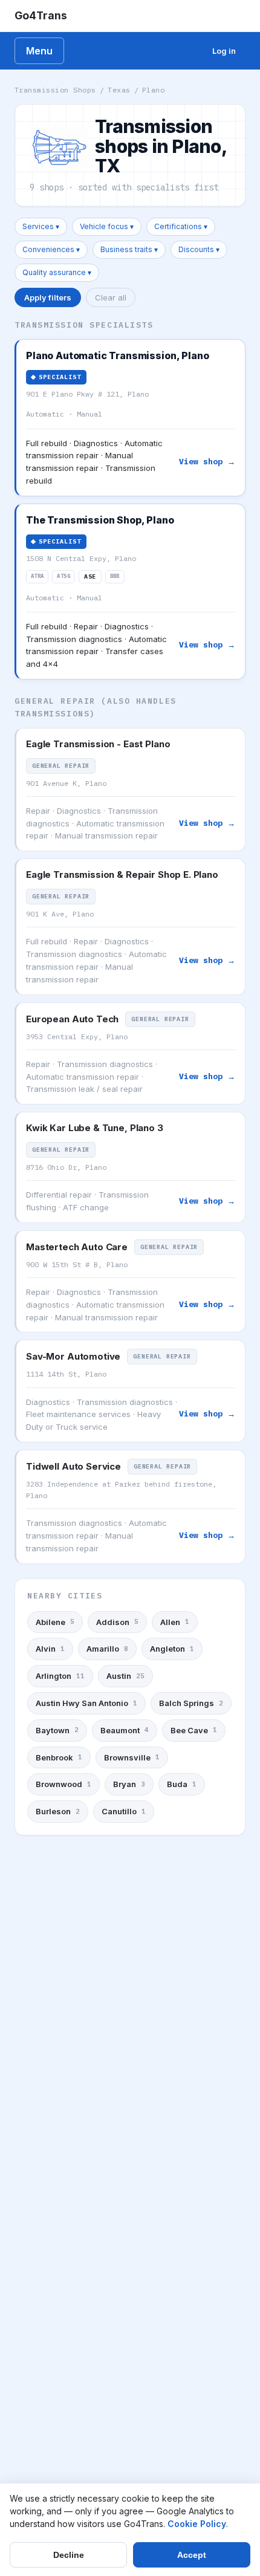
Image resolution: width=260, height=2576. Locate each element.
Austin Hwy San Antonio (86, 1703)
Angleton (172, 1649)
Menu (39, 51)
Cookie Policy (197, 2524)
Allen (175, 1622)
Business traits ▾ (129, 249)
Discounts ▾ (199, 249)
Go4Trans (41, 15)
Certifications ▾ (181, 226)
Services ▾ (41, 226)
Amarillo (107, 1649)
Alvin (50, 1649)
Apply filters (48, 297)
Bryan (129, 1784)
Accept (192, 2555)
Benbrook (59, 1757)
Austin (125, 1676)
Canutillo (124, 1811)
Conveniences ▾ (51, 249)
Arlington (60, 1676)
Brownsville (132, 1757)
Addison (117, 1622)
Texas (119, 90)
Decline (69, 2555)
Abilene (55, 1622)
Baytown (57, 1730)
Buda (182, 1784)
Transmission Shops (55, 90)
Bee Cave (194, 1730)
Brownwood (63, 1784)
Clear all (111, 297)
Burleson (58, 1811)
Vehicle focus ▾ (107, 226)
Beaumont (125, 1730)
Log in (224, 51)
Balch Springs (191, 1703)
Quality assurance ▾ (57, 272)
